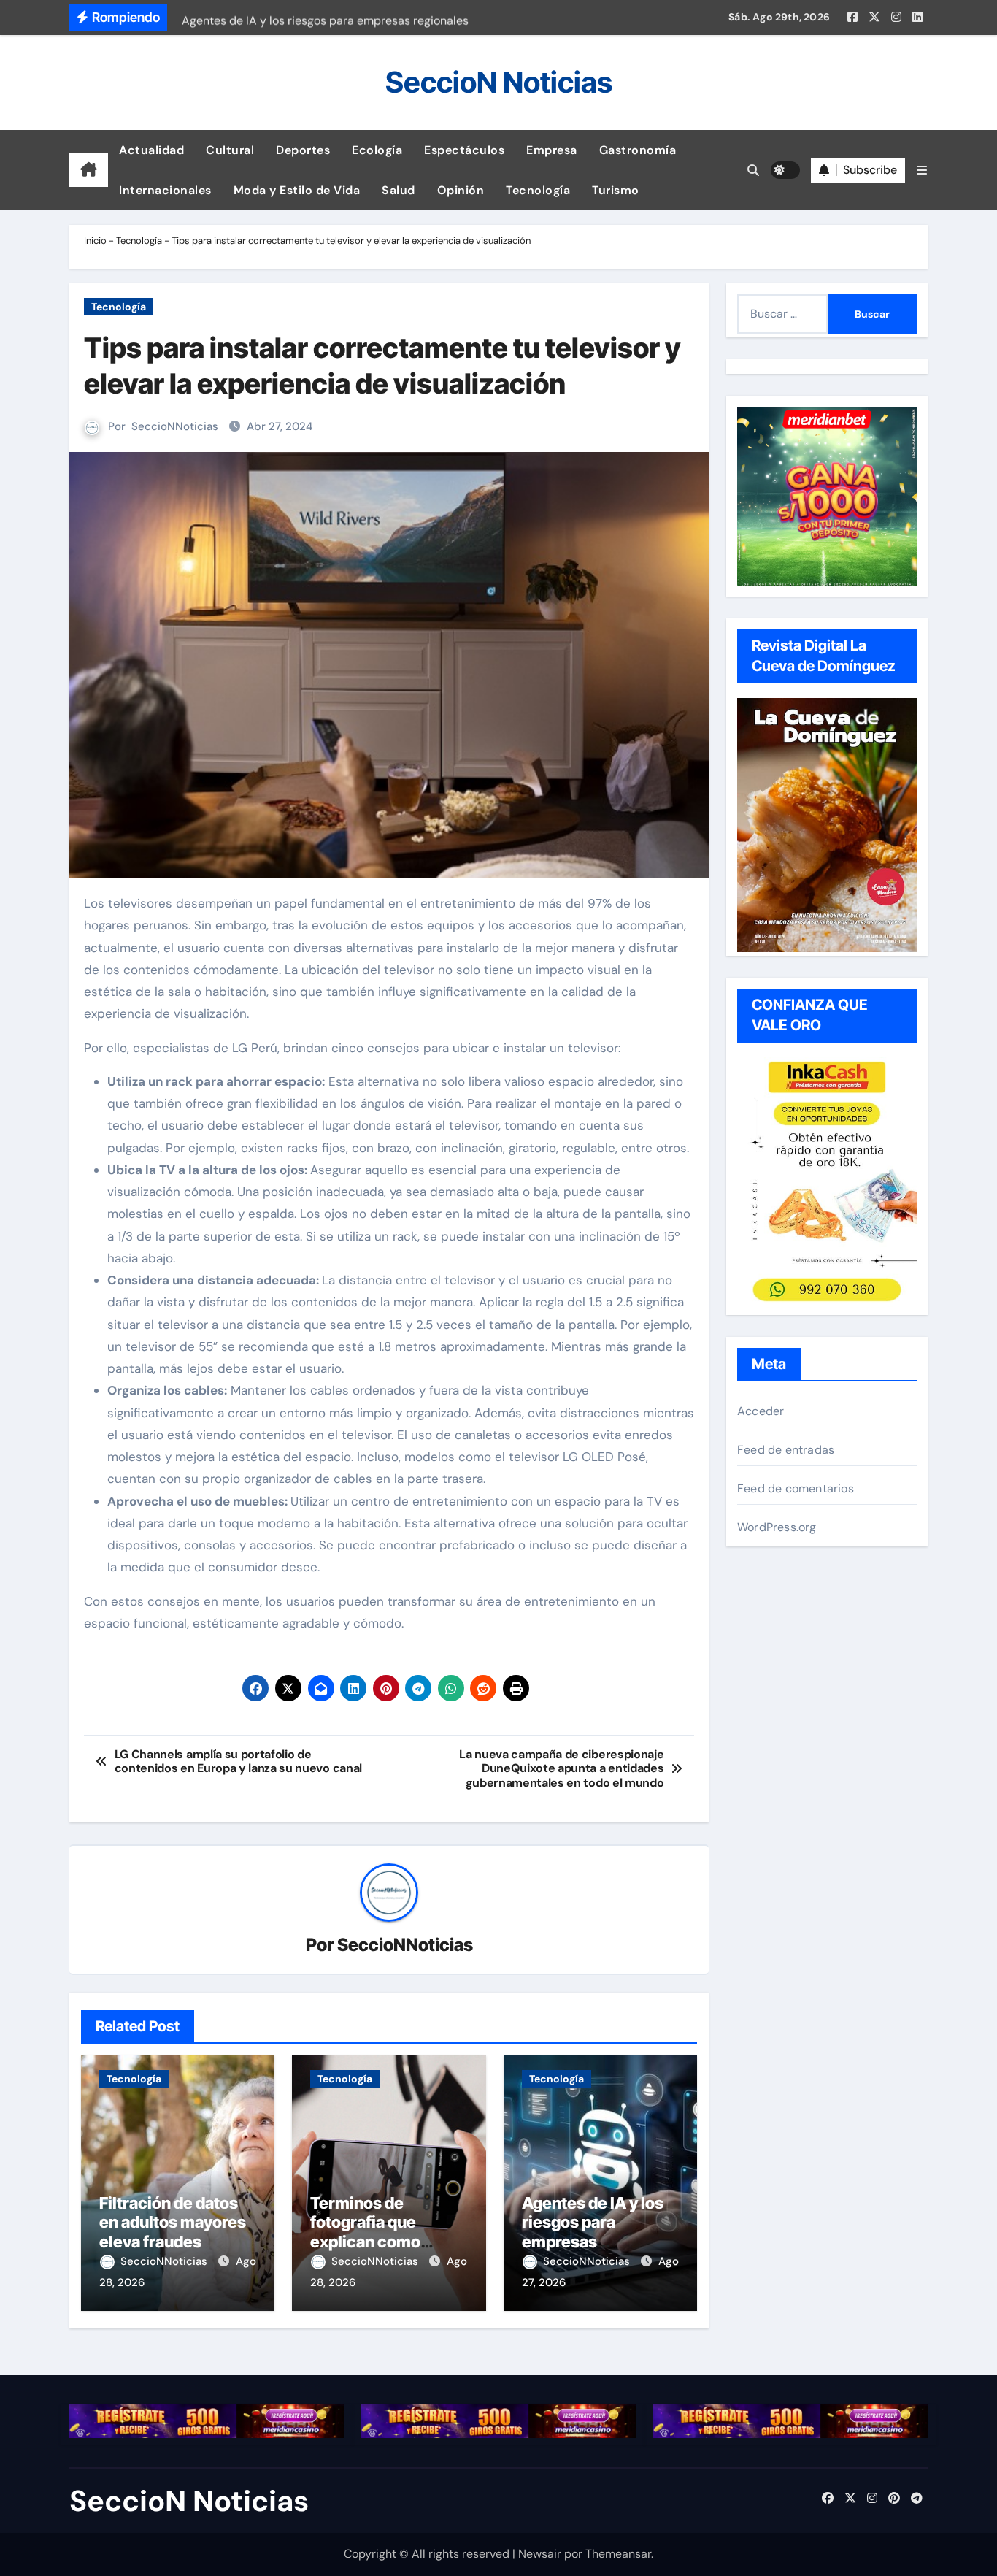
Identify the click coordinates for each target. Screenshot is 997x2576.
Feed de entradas (786, 1450)
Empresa (552, 150)
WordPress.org (777, 1527)
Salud (399, 190)
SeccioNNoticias (175, 426)
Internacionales (165, 190)
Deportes (303, 150)
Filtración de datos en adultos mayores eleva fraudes (173, 2222)
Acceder (761, 1411)
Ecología (377, 150)
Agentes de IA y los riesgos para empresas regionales (593, 2232)
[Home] (89, 170)
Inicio (95, 241)
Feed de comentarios (796, 1488)
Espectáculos (464, 150)
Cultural (230, 150)
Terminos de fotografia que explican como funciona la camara (381, 2232)
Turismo (616, 190)
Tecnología (538, 190)
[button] (922, 170)
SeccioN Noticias (499, 82)
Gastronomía (638, 150)
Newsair (540, 2554)
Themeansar (618, 2554)
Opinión (461, 190)
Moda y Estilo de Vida (297, 190)
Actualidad (151, 150)
